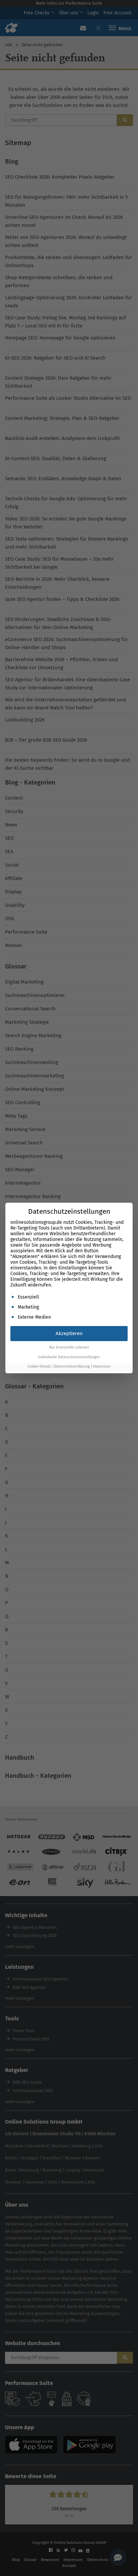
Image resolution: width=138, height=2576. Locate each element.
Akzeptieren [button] (69, 1333)
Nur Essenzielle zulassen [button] (69, 1347)
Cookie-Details (39, 1366)
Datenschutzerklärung (72, 1366)
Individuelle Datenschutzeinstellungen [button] (69, 1357)
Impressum (102, 1366)
